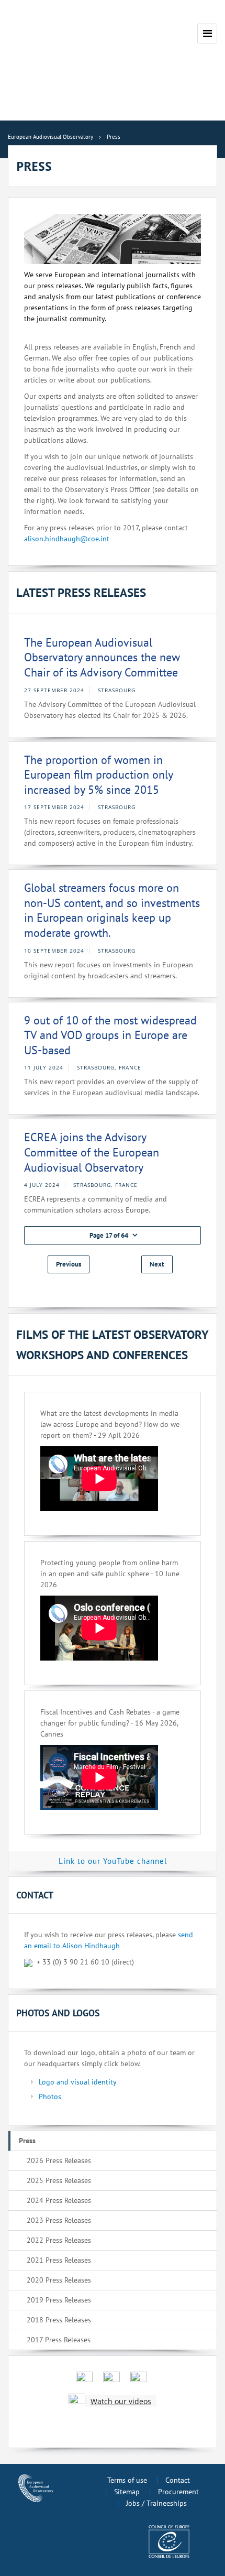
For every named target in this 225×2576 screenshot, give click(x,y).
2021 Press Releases (59, 2260)
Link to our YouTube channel (113, 1861)
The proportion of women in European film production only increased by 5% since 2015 (98, 775)
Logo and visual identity (78, 2082)
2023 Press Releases (59, 2220)
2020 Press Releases (59, 2280)
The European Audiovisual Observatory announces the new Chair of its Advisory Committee (102, 657)
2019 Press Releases (59, 2300)
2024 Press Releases (59, 2200)
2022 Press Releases (59, 2240)
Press (27, 2141)
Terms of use (127, 2480)
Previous (69, 1264)
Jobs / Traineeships (156, 2503)
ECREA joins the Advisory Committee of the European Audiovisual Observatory (92, 1152)
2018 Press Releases (59, 2320)
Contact (178, 2480)
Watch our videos (121, 2401)
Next (157, 1264)
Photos (50, 2097)
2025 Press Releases (59, 2180)
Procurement (178, 2492)
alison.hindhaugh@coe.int (67, 539)
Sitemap (127, 2492)
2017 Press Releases (59, 2340)
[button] (113, 1235)
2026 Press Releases (59, 2160)
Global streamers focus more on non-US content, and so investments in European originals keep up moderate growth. (112, 910)
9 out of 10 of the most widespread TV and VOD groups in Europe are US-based (110, 1035)
